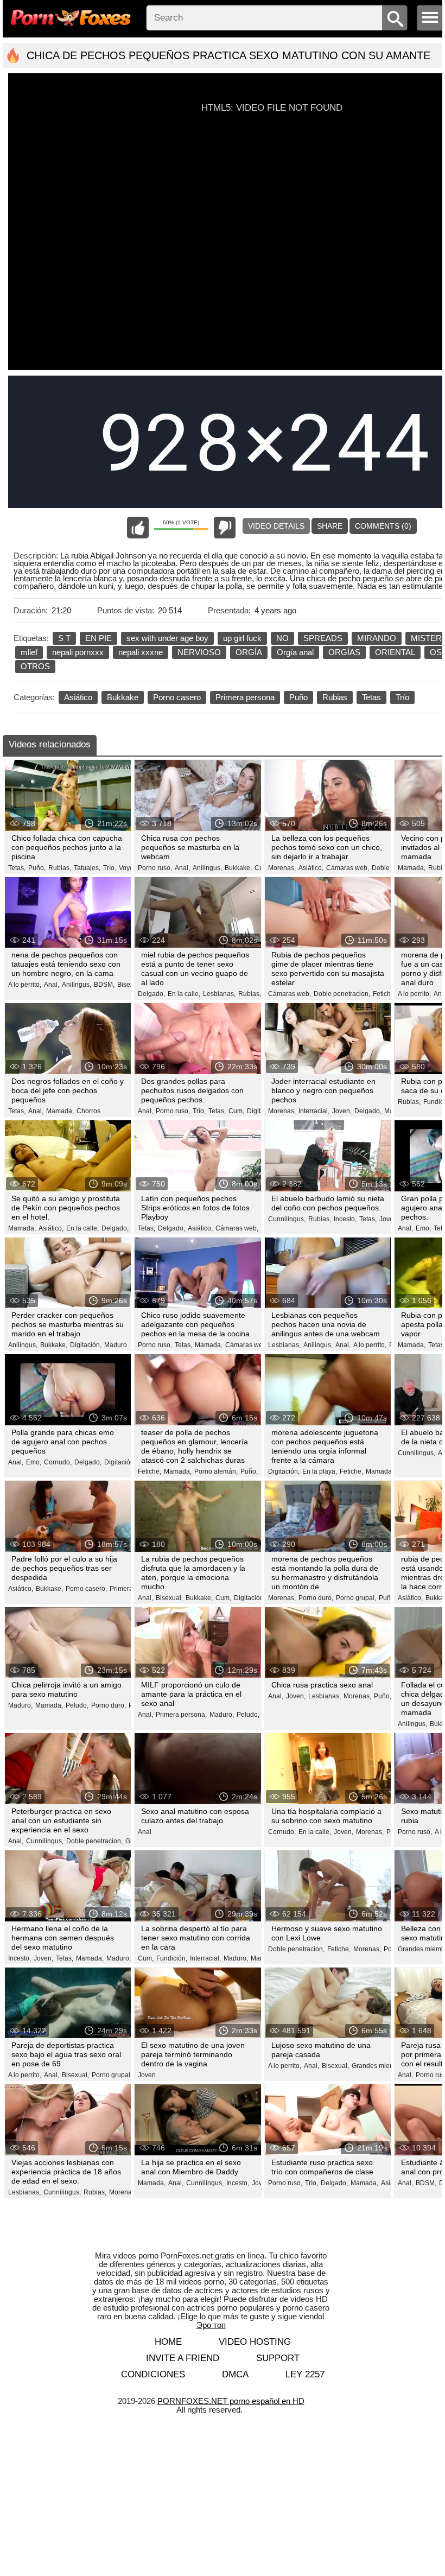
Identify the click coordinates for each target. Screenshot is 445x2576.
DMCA (235, 2374)
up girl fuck (242, 638)
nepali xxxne (141, 652)
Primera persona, (181, 1715)
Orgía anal (295, 652)
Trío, (110, 868)
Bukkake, (238, 868)
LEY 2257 (305, 2374)
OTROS (35, 666)
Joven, (342, 1111)
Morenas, (282, 868)
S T (64, 638)
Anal (145, 1832)
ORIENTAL (395, 652)
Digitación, (86, 1345)
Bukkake (123, 697)
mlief (29, 652)
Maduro (116, 1345)
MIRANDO (377, 638)
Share (330, 526)
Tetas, (17, 868)
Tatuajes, (87, 868)
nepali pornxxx (78, 652)
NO (282, 638)
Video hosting (255, 2342)
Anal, (182, 868)
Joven (147, 2075)
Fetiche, (384, 994)
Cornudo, (58, 1462)
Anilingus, (207, 868)
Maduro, (20, 1705)
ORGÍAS (344, 652)
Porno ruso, (155, 868)
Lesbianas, (219, 994)
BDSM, (104, 985)
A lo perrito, (25, 985)
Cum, (236, 1111)
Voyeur (129, 868)
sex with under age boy (167, 638)
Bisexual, (131, 985)
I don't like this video (225, 528)
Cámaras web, (348, 868)
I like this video (138, 528)
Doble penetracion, (342, 994)
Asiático (78, 697)
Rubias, (60, 868)
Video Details (276, 526)
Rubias (335, 697)
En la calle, (184, 994)
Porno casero (177, 697)
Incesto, (345, 1219)
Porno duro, (316, 1598)
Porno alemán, (216, 1471)
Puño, (37, 868)
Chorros (88, 1111)
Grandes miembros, (381, 2066)
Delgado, (151, 994)
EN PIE (98, 638)
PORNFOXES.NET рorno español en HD (231, 2401)
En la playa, (320, 1471)
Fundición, (172, 1958)
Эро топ (211, 2325)
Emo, (423, 1228)
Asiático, (311, 868)
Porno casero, (86, 1589)
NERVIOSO (199, 652)
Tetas (371, 697)
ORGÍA (249, 652)
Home (168, 2342)
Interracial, (314, 1111)
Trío (402, 697)
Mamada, (412, 868)
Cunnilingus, (287, 1219)
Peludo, (77, 1705)
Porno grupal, (356, 1598)
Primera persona (245, 697)
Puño (298, 697)
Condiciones (153, 2374)
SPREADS (323, 638)
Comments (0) (383, 526)
